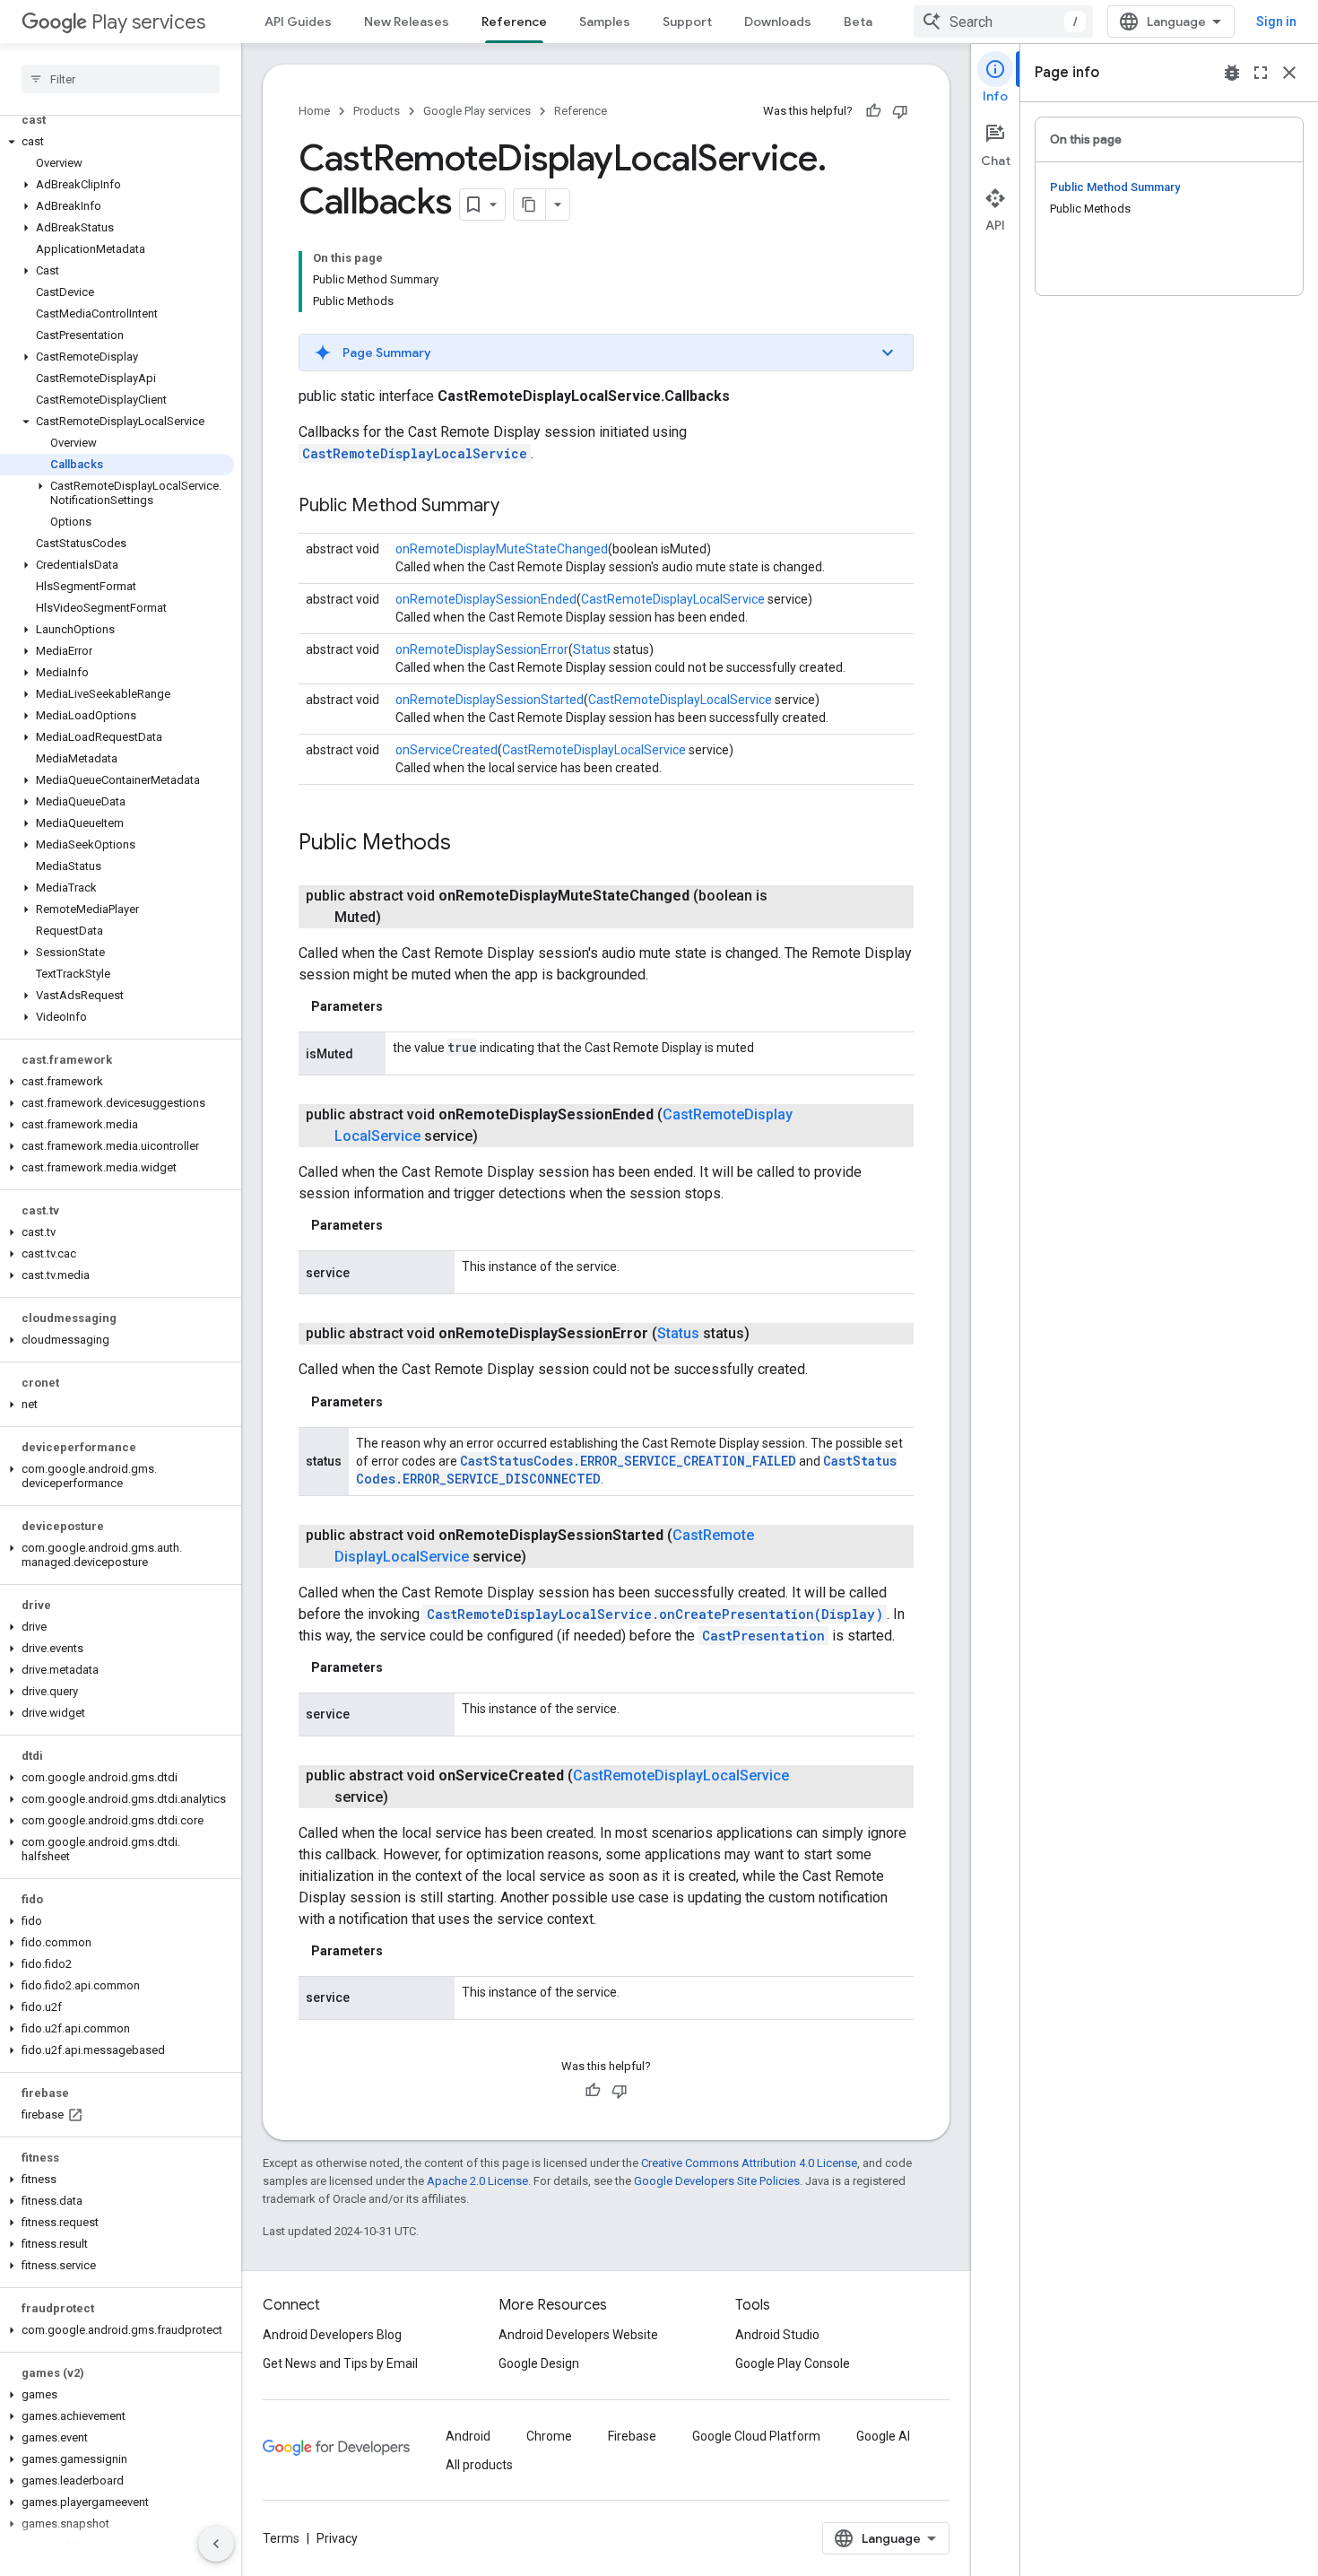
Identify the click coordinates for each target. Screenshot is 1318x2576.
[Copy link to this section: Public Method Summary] (517, 507)
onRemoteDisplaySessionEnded (486, 599)
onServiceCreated (447, 750)
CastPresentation (763, 1636)
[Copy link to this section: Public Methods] (469, 844)
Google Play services (477, 111)
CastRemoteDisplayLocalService (415, 453)
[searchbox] (121, 79)
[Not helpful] (900, 111)
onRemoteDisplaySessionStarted (490, 700)
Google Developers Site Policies (717, 2181)
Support (687, 22)
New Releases (407, 22)
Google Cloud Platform (756, 2436)
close (1289, 73)
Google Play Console (793, 2363)
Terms (281, 2538)
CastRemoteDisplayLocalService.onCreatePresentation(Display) (655, 1614)
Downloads (778, 22)
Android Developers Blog (332, 2335)
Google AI (883, 2436)
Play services (148, 22)
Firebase (632, 2436)
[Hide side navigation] (216, 2544)
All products (479, 2465)
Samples (605, 22)
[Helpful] (873, 111)
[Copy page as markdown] (530, 205)
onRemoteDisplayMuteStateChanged (502, 549)
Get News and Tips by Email (340, 2363)
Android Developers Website (578, 2335)
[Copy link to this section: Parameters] (401, 1006)
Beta (858, 22)
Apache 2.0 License (477, 2181)
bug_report (1232, 73)
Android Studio (777, 2335)
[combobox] (1003, 22)
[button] (117, 142)
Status (592, 649)
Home (314, 111)
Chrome (549, 2436)
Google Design (539, 2363)
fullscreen (1261, 73)
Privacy (337, 2538)
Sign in (1276, 22)
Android (468, 2436)
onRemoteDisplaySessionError (482, 649)
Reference (514, 22)
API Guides (298, 22)
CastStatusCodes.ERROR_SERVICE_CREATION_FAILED (628, 1461)
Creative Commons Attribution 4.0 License (749, 2163)
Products (377, 111)
